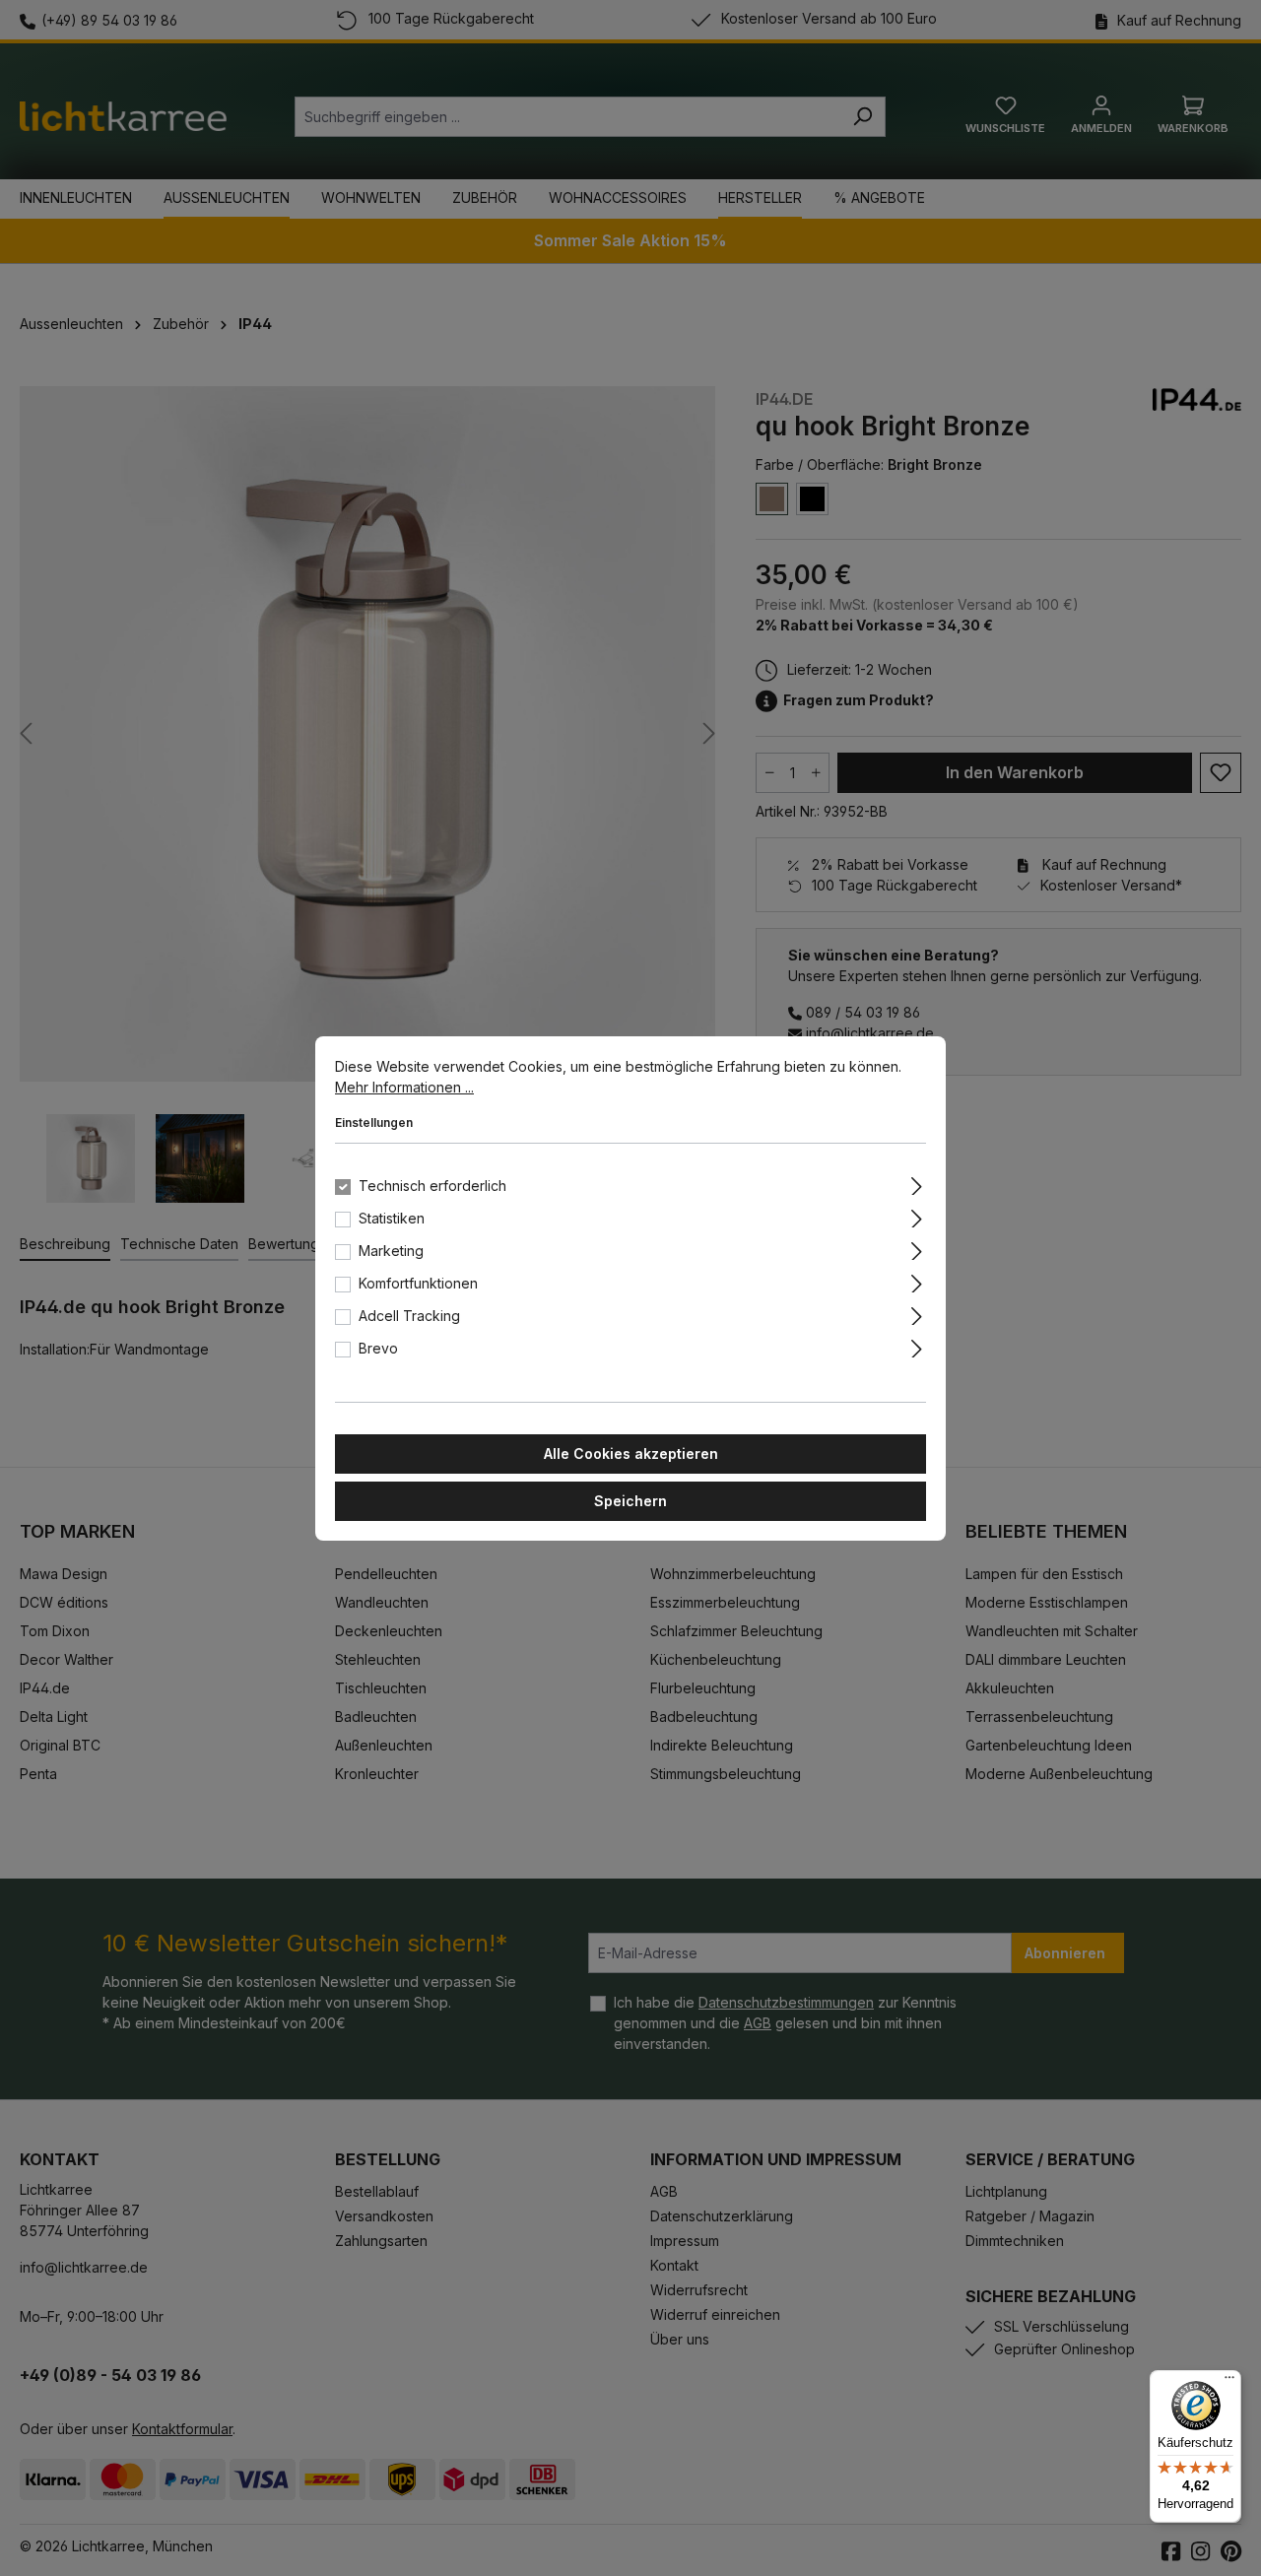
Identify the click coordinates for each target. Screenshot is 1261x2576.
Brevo (378, 1348)
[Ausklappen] (917, 1183)
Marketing (391, 1251)
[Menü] (1229, 2382)
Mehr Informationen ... (404, 1087)
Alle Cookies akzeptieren (631, 1453)
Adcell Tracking (409, 1316)
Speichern (630, 1501)
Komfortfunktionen (418, 1283)
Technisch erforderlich (432, 1186)
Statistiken (392, 1218)
